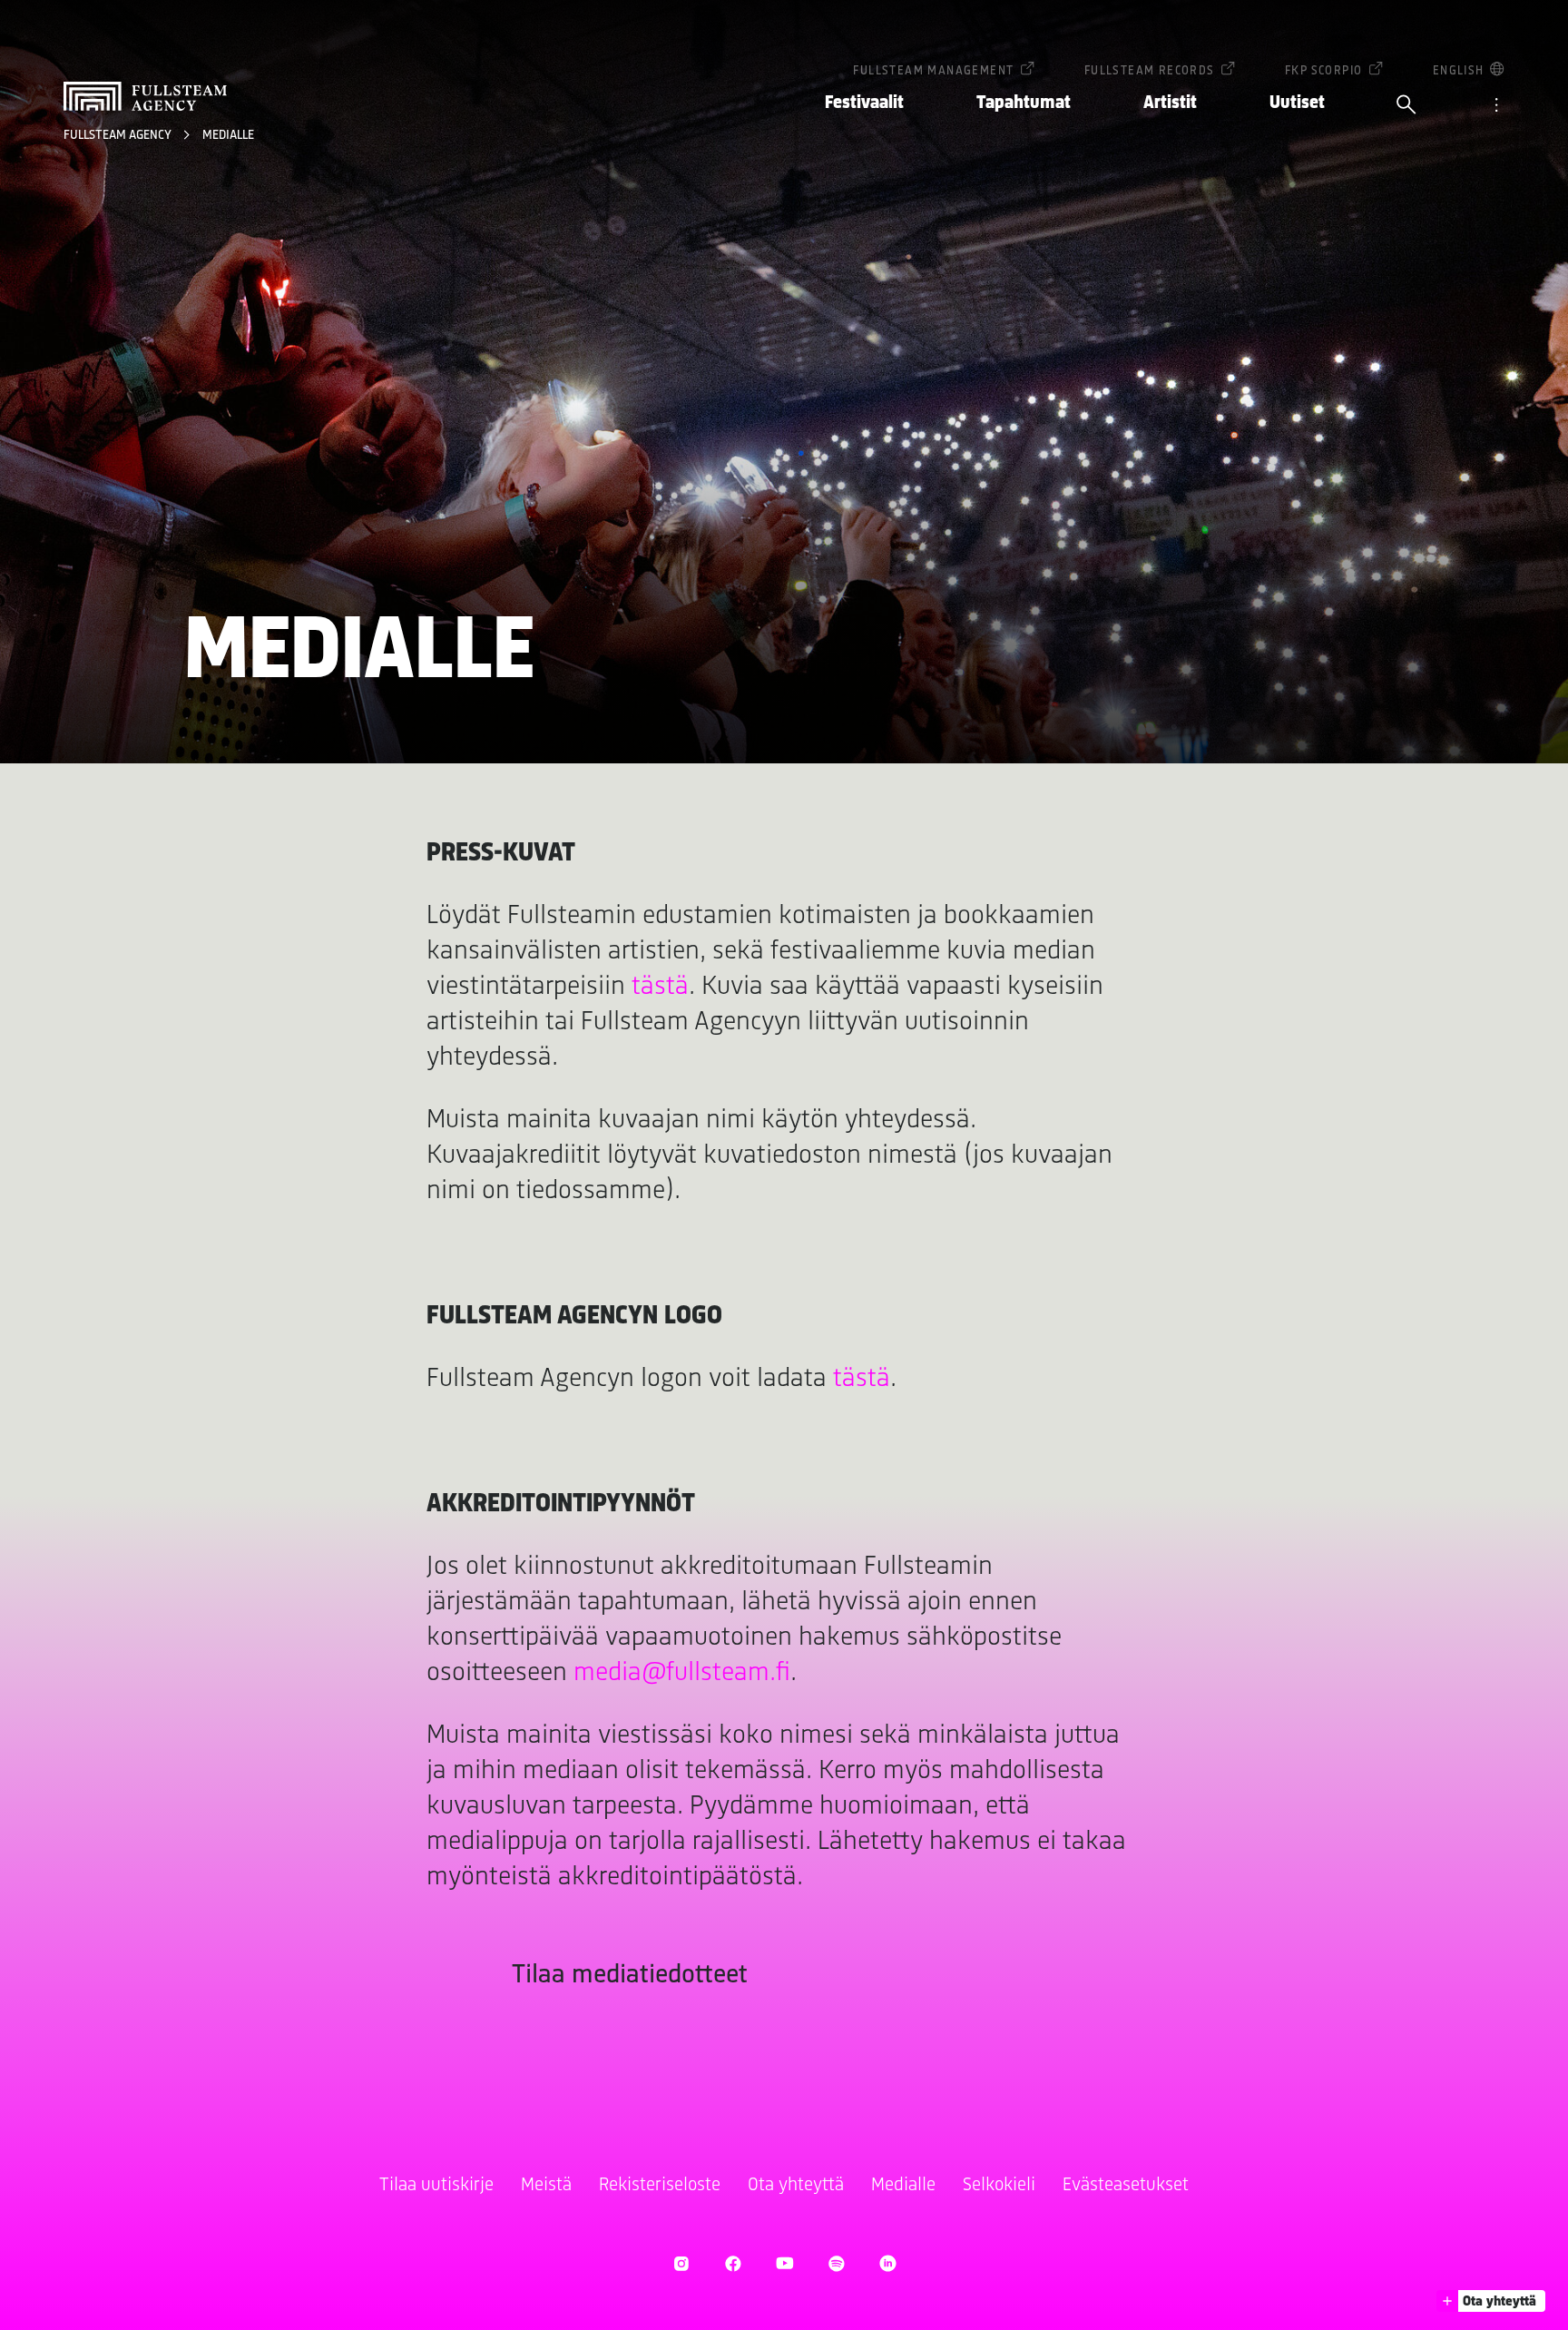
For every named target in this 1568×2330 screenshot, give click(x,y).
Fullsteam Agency (119, 136)
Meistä (546, 2185)
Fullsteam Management (933, 71)
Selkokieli (999, 2185)
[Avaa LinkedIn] (888, 2263)
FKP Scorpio (1323, 71)
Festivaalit (864, 103)
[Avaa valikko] (1496, 106)
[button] (1491, 2301)
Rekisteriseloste (660, 2185)
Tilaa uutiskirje (436, 2185)
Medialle (228, 136)
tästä (660, 987)
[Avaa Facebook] (733, 2263)
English (1459, 71)
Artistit (1170, 103)
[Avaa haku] (1406, 106)
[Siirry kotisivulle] (145, 96)
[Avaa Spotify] (836, 2263)
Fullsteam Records (1150, 71)
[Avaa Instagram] (681, 2263)
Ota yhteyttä (796, 2185)
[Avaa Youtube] (784, 2263)
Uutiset (1297, 103)
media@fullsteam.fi (682, 1673)
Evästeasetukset (1126, 2185)
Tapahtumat (1024, 103)
